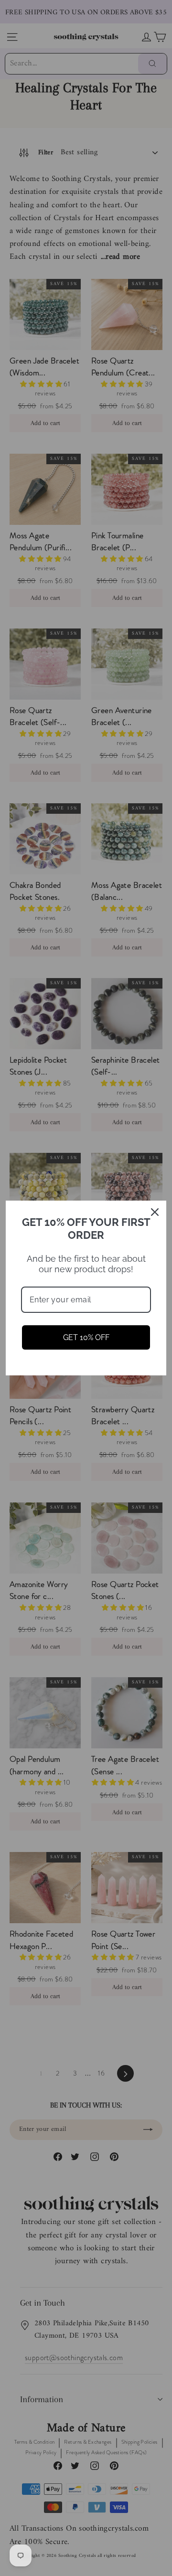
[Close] (155, 1212)
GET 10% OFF (86, 1337)
